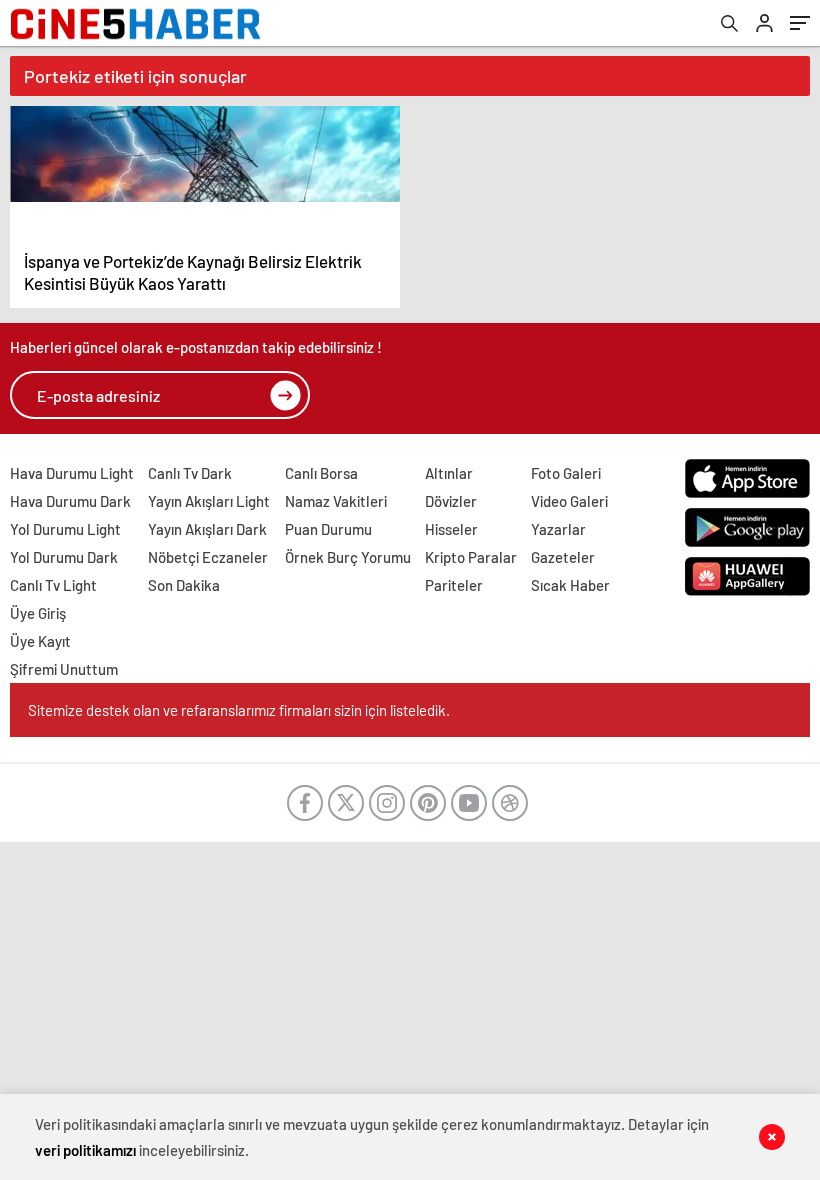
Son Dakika (184, 585)
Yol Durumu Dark (64, 557)
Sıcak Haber (570, 585)
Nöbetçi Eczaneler (208, 557)
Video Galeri (569, 501)
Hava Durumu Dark (70, 501)
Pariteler (454, 585)
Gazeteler (563, 557)
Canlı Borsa (321, 473)
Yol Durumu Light (65, 529)
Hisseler (451, 529)
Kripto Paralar (471, 557)
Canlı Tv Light (53, 585)
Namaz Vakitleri (336, 501)
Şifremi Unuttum (64, 669)
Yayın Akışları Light (209, 501)
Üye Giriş (38, 613)
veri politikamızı (85, 1150)
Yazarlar (558, 529)
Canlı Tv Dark (190, 473)
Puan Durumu (328, 529)
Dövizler (451, 501)
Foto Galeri (566, 473)
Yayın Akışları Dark (207, 529)
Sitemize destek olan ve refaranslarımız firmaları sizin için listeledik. (239, 710)
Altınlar (449, 473)
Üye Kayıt (40, 641)
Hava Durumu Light (72, 473)
